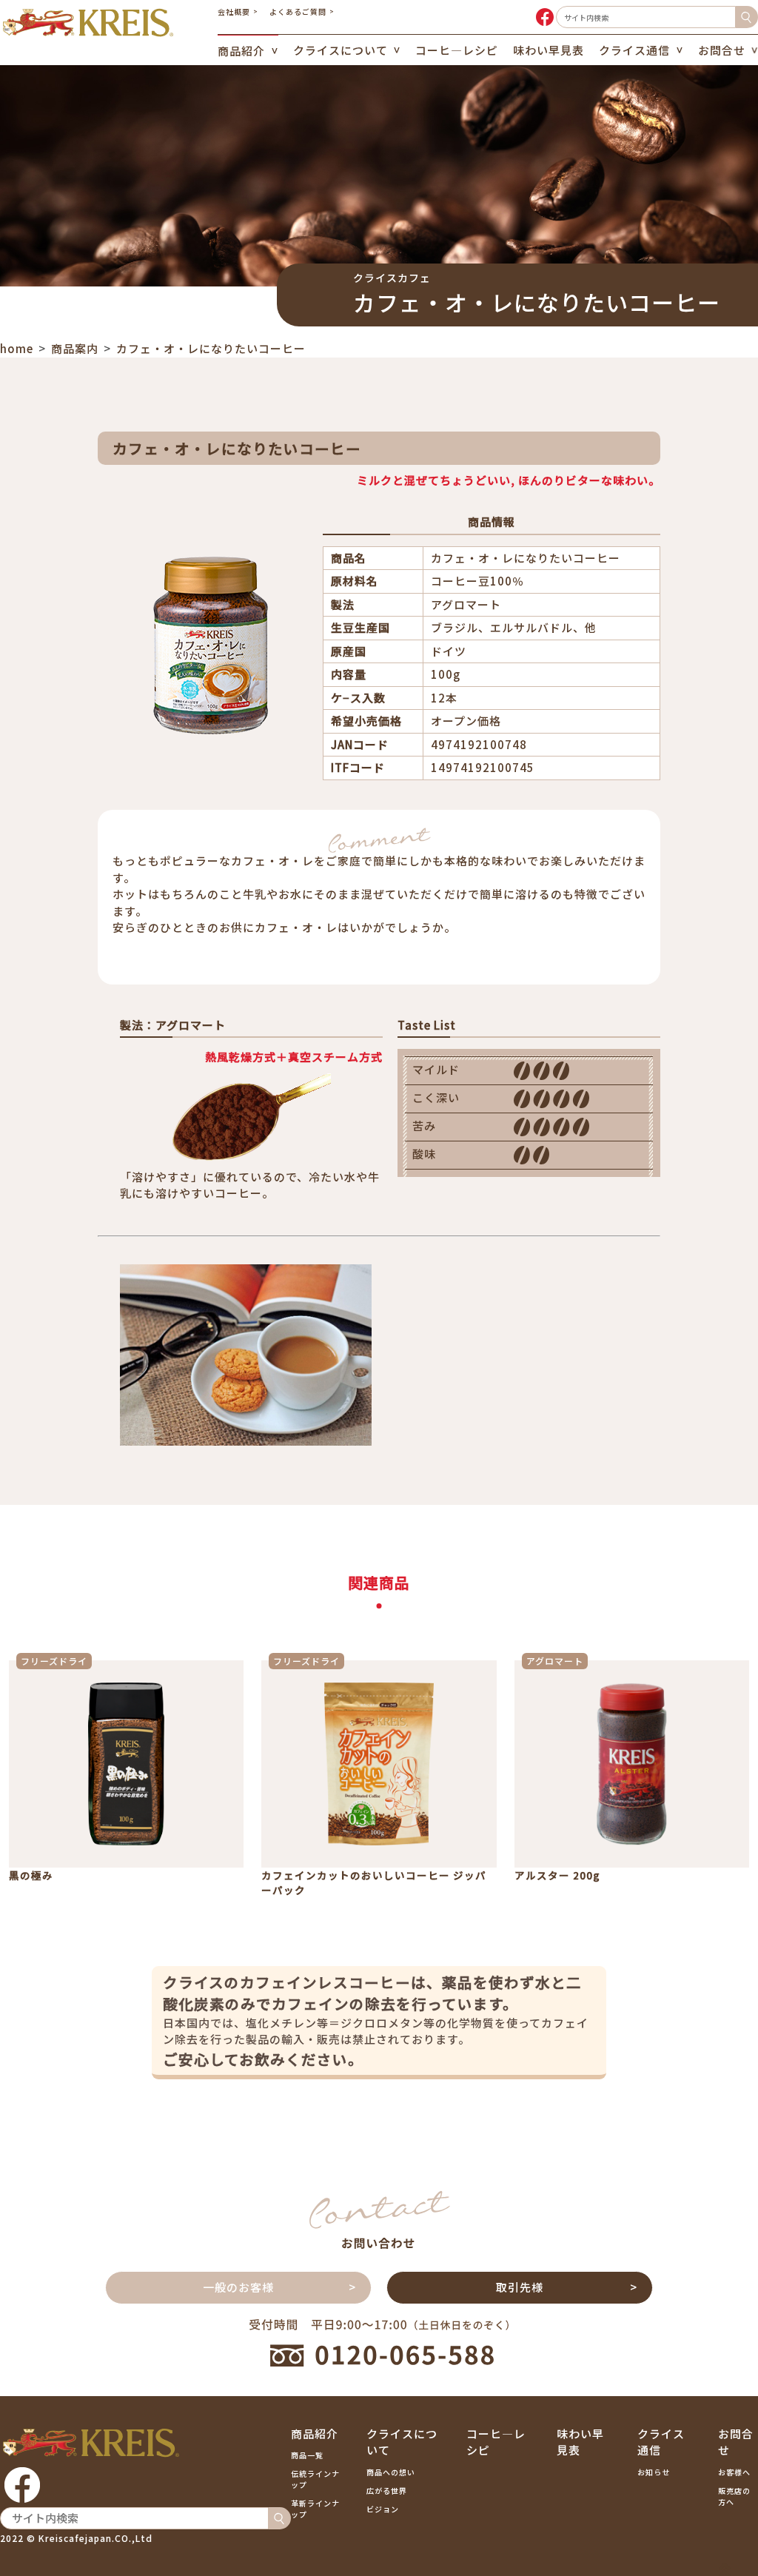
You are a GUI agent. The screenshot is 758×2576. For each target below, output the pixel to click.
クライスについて (341, 50)
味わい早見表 (549, 50)
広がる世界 (387, 2491)
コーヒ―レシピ (457, 50)
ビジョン (383, 2509)
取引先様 (520, 2287)
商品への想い (391, 2472)
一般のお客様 (238, 2287)
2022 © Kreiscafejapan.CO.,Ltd (76, 2538)
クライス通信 (634, 50)
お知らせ (654, 2472)
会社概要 (234, 11)
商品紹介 (241, 51)
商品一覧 (307, 2455)
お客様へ (734, 2472)
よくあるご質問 (298, 11)
